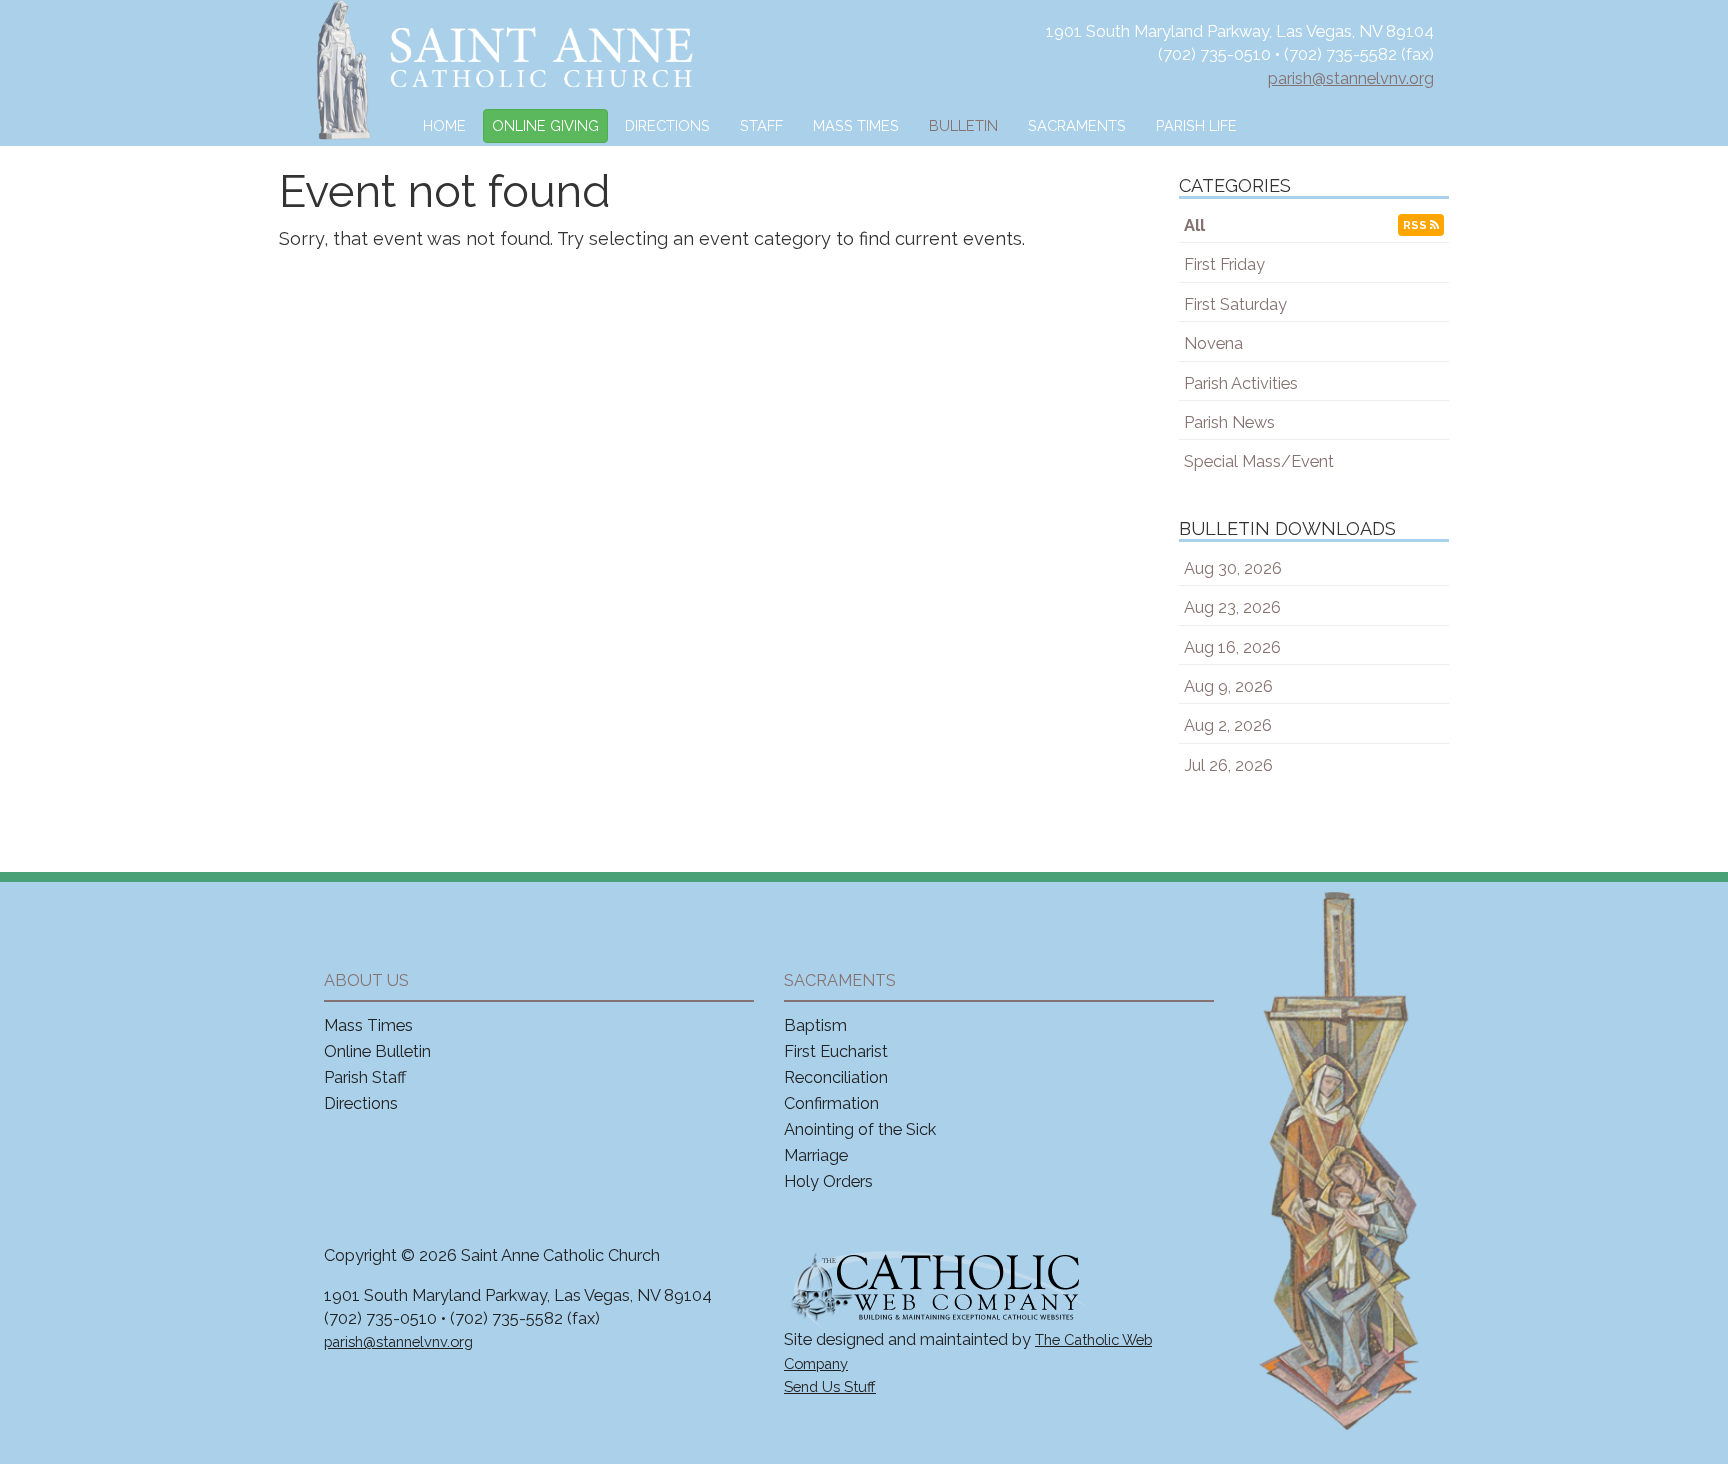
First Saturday (1235, 304)
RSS (1416, 225)
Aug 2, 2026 (1228, 725)
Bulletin (963, 125)
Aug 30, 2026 (1233, 568)
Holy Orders (828, 1181)
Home (444, 125)
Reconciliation (836, 1077)
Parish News (1229, 422)
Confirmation (831, 1103)
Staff (761, 125)
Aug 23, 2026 (1232, 607)
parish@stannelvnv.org (1351, 78)
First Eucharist (836, 1051)
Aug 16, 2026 (1232, 647)
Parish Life (1196, 125)
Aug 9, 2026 (1228, 686)
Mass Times (856, 125)
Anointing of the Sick (860, 1129)
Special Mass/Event (1259, 461)
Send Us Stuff (830, 1386)
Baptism (815, 1025)
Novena (1213, 343)
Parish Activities (1241, 383)
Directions (667, 125)
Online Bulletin (377, 1051)
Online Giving (545, 125)
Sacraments (1077, 125)
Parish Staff (365, 1077)
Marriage (816, 1155)
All (1194, 225)
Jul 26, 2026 (1228, 765)
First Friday (1224, 264)
